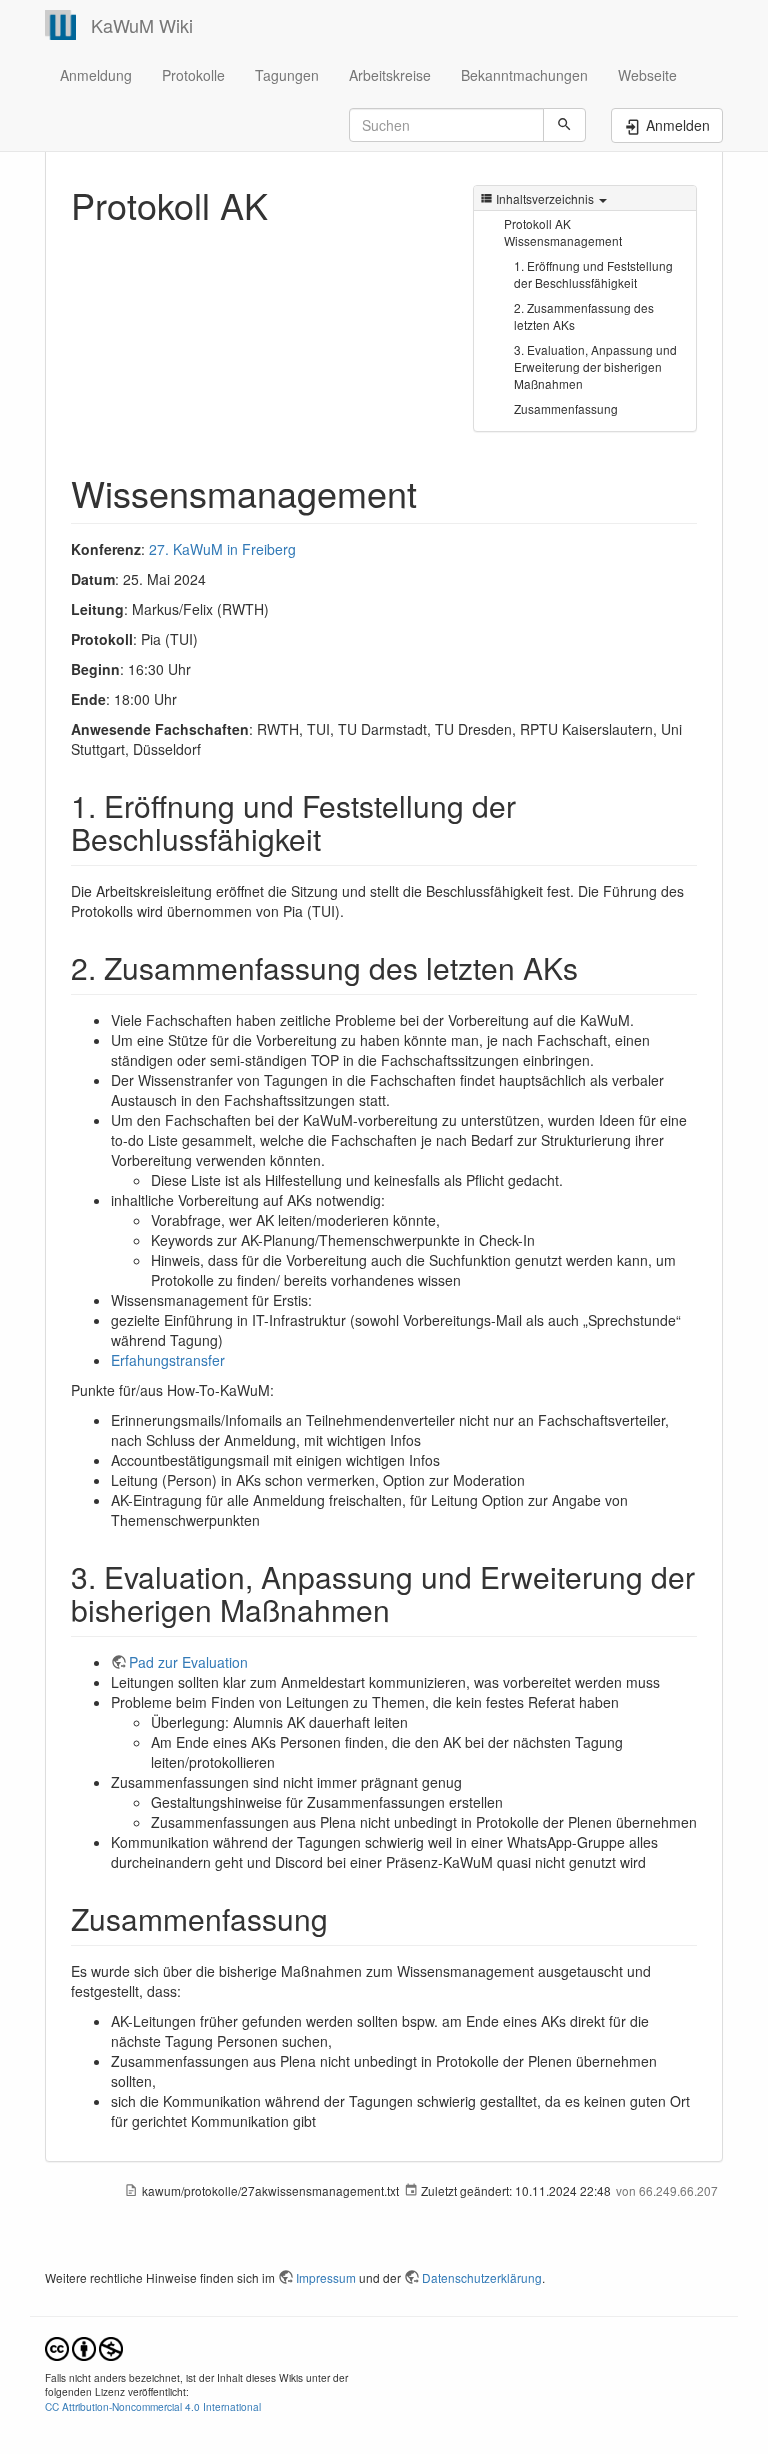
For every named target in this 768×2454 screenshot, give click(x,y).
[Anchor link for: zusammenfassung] (343, 1918)
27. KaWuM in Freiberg (222, 549)
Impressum (326, 2277)
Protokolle (193, 75)
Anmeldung (96, 75)
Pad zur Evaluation (188, 1662)
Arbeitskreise (390, 75)
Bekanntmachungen (524, 75)
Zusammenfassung (566, 408)
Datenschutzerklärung (482, 2277)
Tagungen (287, 75)
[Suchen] (564, 125)
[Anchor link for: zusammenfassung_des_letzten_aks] (593, 967)
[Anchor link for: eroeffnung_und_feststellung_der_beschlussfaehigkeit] (336, 838)
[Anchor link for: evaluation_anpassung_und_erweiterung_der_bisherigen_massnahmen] (405, 1609)
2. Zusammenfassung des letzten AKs (584, 316)
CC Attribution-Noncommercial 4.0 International (153, 2406)
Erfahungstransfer (168, 1360)
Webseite (647, 75)
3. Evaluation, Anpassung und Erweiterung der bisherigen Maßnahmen (595, 366)
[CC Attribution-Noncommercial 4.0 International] (84, 2346)
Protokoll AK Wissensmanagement (563, 232)
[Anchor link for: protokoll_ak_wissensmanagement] (435, 492)
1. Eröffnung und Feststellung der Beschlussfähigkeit (593, 274)
